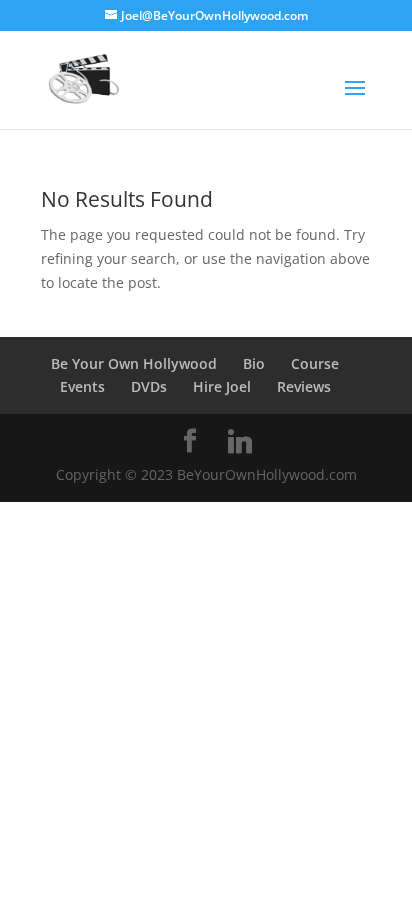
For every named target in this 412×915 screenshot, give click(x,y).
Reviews (304, 386)
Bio (254, 363)
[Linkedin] (240, 442)
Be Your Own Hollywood (134, 363)
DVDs (149, 386)
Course (315, 363)
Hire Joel (222, 386)
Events (82, 386)
